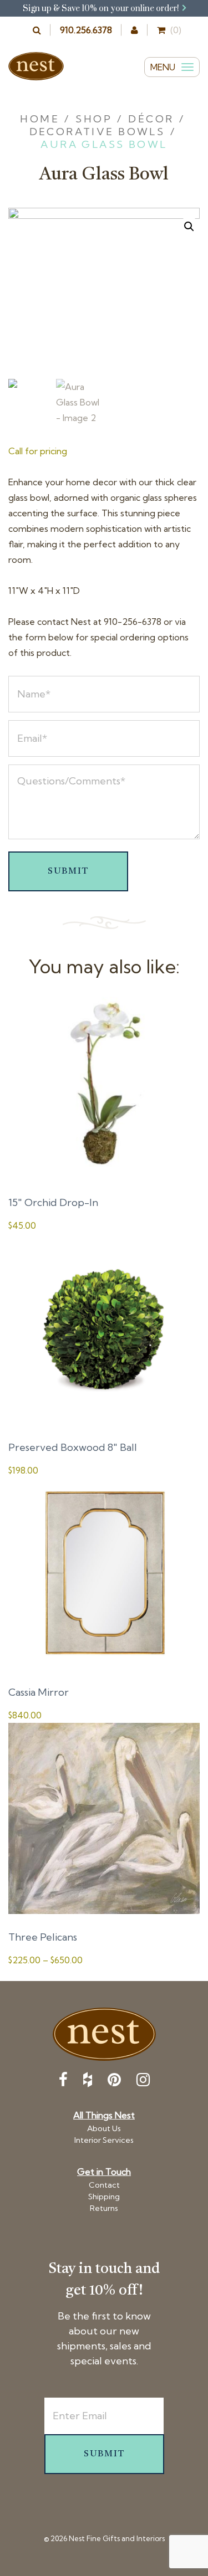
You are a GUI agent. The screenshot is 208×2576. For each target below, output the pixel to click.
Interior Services (104, 2140)
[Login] (135, 30)
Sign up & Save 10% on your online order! (102, 9)
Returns (104, 2208)
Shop (94, 119)
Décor (151, 119)
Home (40, 119)
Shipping (104, 2197)
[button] (189, 227)
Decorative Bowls (97, 132)
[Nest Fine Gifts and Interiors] (36, 66)
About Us (104, 2128)
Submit (68, 871)
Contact (104, 2185)
